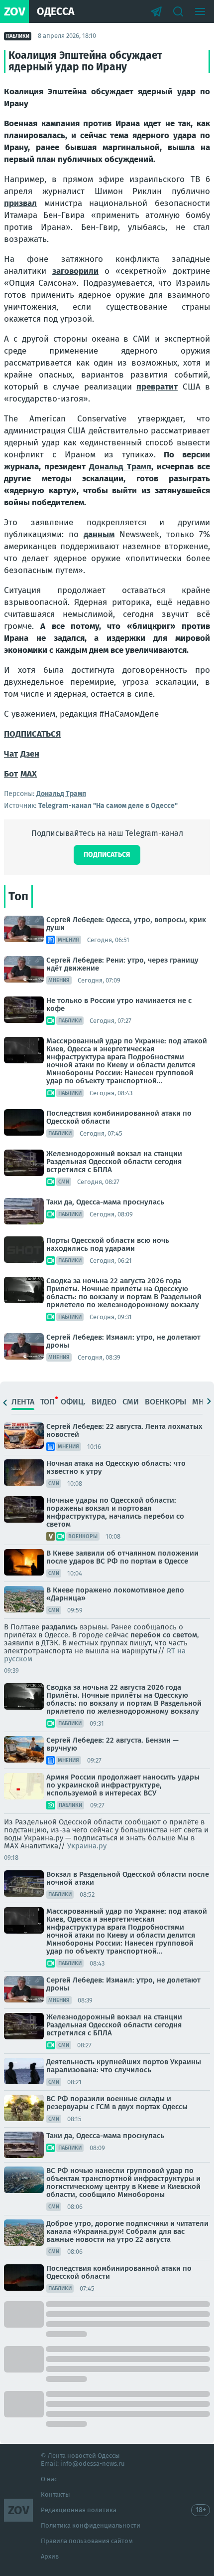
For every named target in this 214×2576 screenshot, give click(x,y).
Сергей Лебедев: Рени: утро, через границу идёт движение (122, 964)
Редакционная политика (79, 2510)
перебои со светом (164, 1635)
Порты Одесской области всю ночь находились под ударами (108, 1244)
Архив (50, 2556)
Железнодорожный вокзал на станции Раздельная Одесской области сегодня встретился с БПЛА (114, 1162)
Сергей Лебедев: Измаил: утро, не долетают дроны (123, 1341)
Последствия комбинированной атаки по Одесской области (119, 1117)
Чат (11, 754)
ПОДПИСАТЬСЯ (32, 734)
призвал (20, 203)
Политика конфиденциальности (91, 2525)
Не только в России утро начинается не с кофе (119, 1004)
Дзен (30, 754)
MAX (29, 774)
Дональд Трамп (120, 467)
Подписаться (107, 855)
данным (99, 534)
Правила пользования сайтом (87, 2541)
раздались (59, 1627)
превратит (157, 387)
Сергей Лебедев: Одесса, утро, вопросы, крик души (126, 924)
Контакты (55, 2494)
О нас (49, 2479)
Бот (11, 774)
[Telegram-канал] (156, 11)
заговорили (75, 271)
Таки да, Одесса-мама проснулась (105, 1202)
